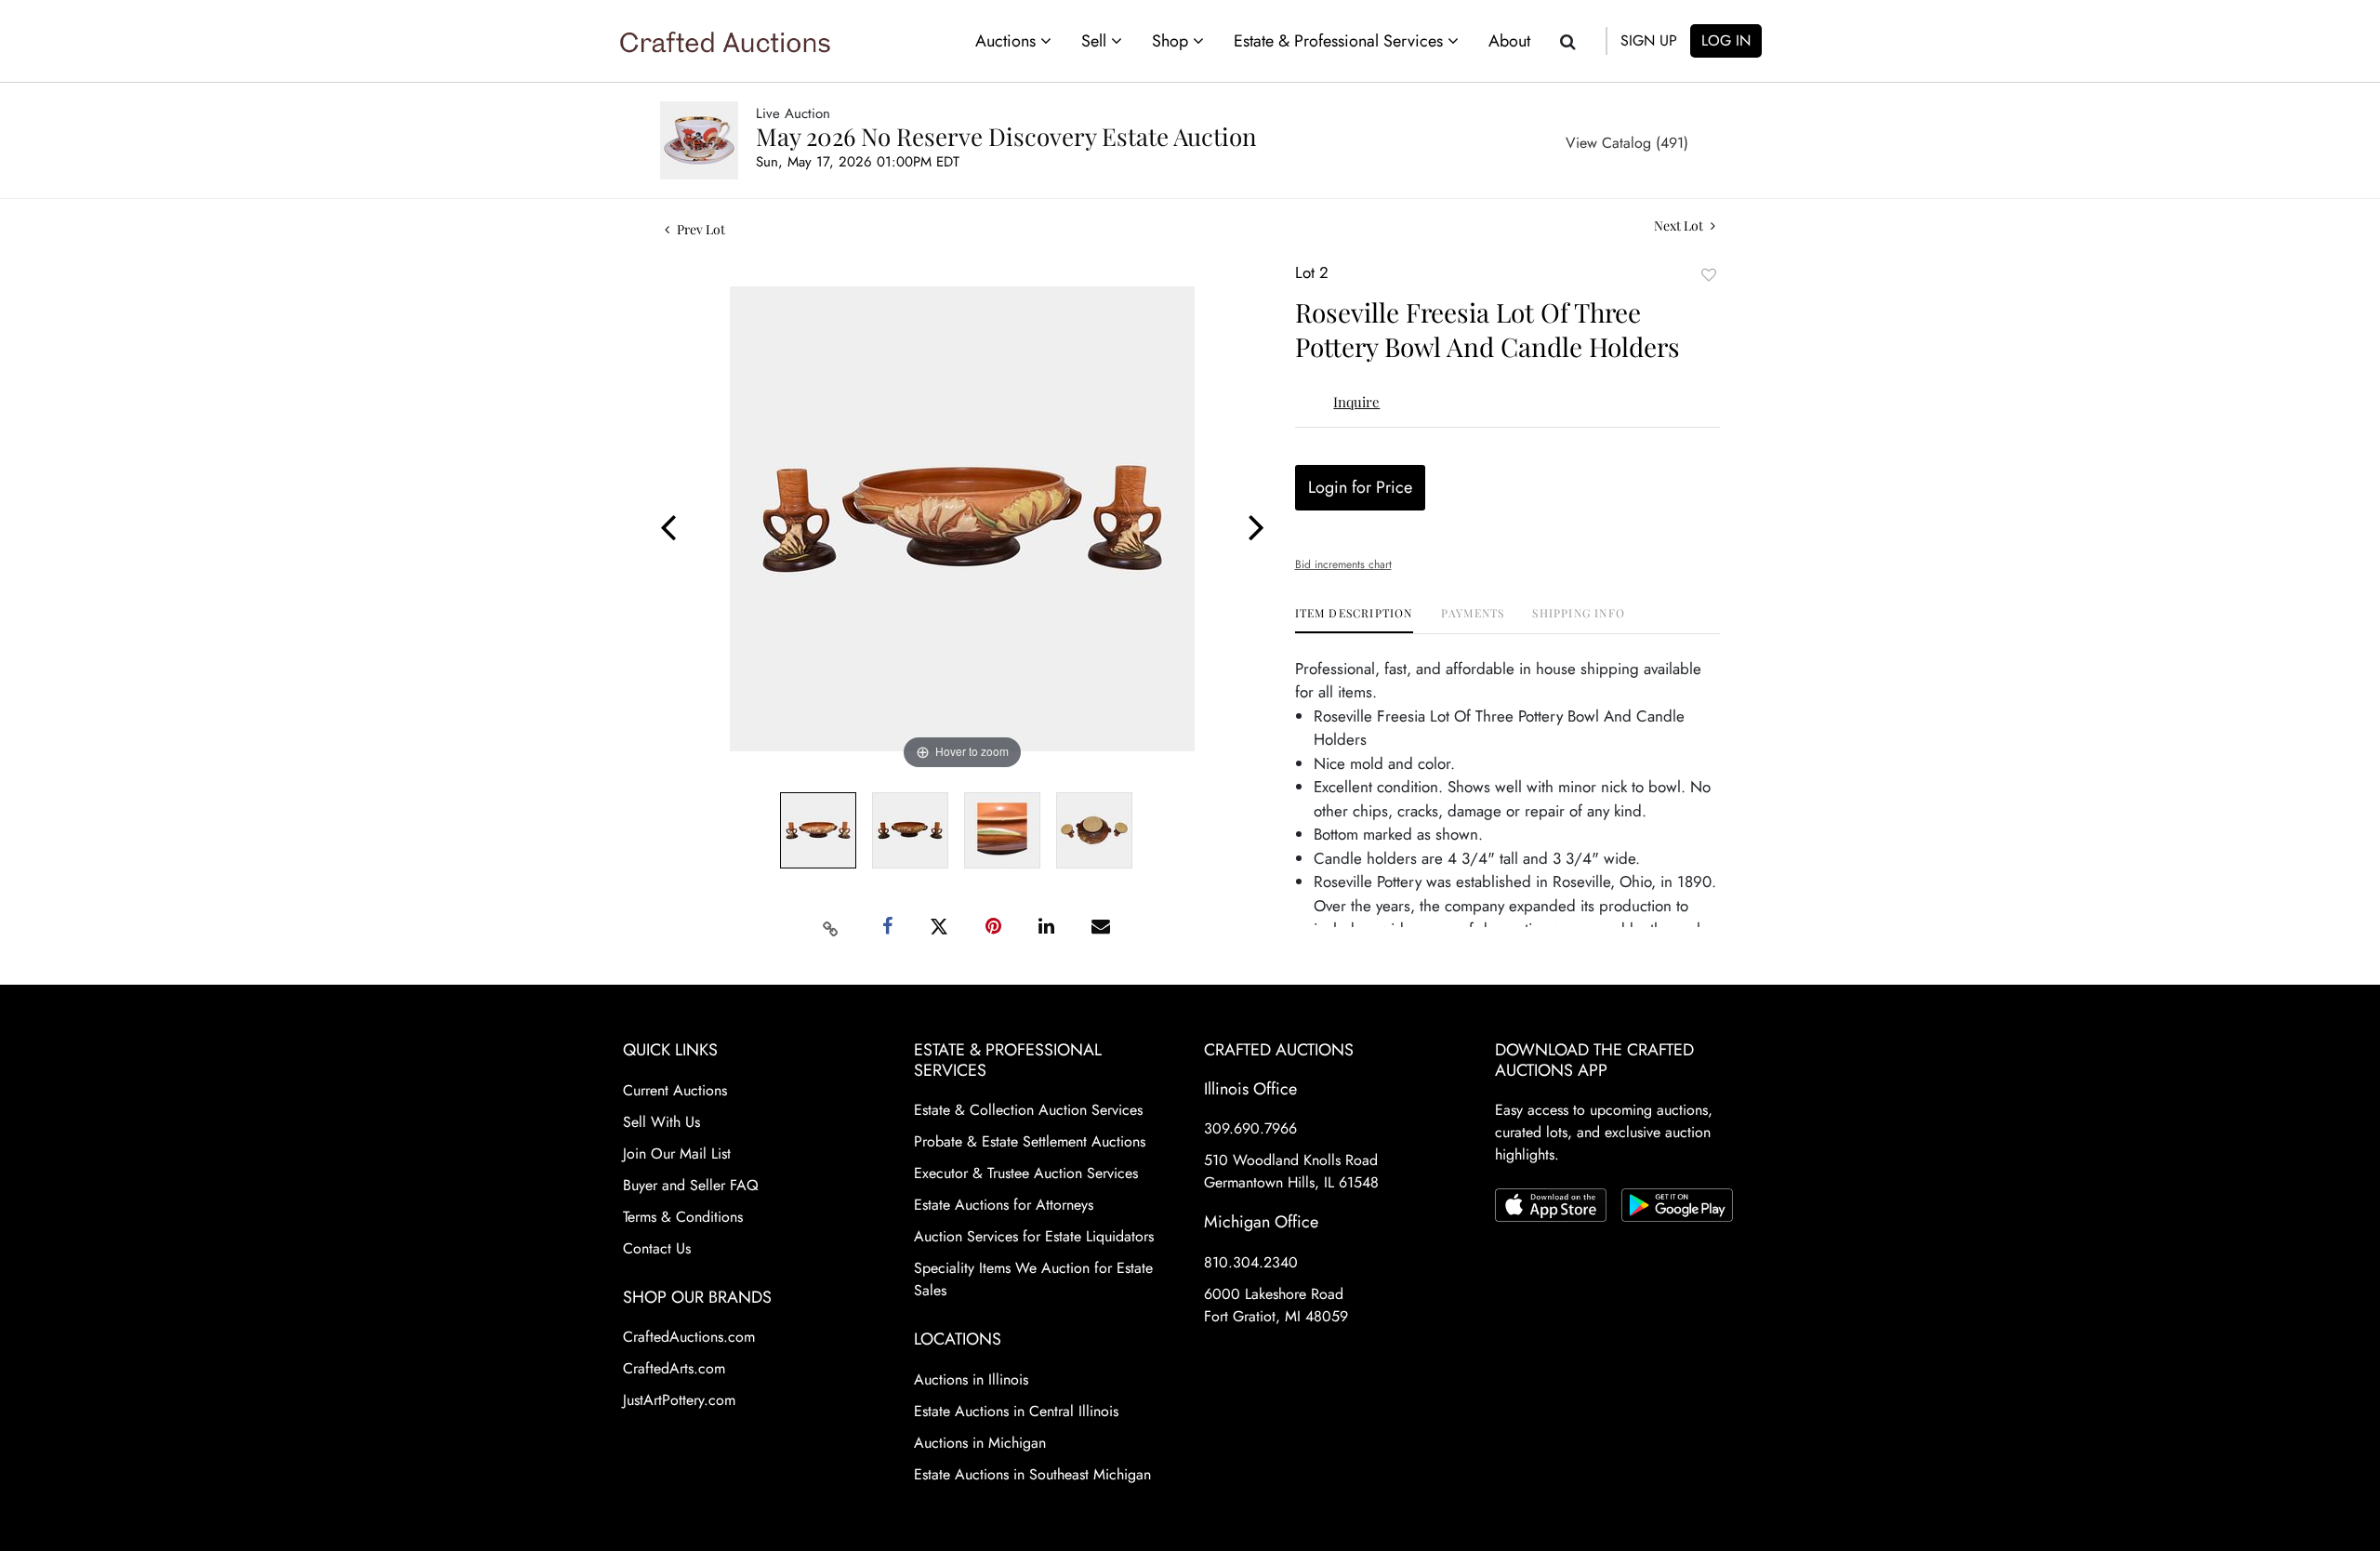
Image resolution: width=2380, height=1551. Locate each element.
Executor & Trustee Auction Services (1026, 1173)
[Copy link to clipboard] (831, 927)
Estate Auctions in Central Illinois (1016, 1411)
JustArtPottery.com (679, 1400)
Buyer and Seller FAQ (691, 1185)
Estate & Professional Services (1341, 41)
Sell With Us (661, 1122)
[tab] (1354, 620)
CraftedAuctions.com (689, 1337)
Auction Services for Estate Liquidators (1034, 1236)
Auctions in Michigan (980, 1443)
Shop (1172, 41)
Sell (1096, 41)
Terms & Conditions (683, 1217)
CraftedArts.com (674, 1368)
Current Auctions (675, 1090)
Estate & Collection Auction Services (1028, 1110)
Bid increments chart (1343, 564)
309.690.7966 (1250, 1128)
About (1509, 41)
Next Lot (1680, 225)
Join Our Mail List (677, 1153)
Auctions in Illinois (971, 1379)
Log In (1726, 40)
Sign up (1649, 40)
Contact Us (657, 1248)
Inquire (1356, 402)
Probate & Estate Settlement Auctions (1030, 1141)
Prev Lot (700, 229)
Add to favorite (1709, 275)
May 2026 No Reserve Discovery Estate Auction (1006, 136)
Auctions (1008, 41)
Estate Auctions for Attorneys (1004, 1205)
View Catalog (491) (1627, 143)
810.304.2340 (1251, 1262)
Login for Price (1360, 487)
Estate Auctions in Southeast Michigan (1032, 1474)
